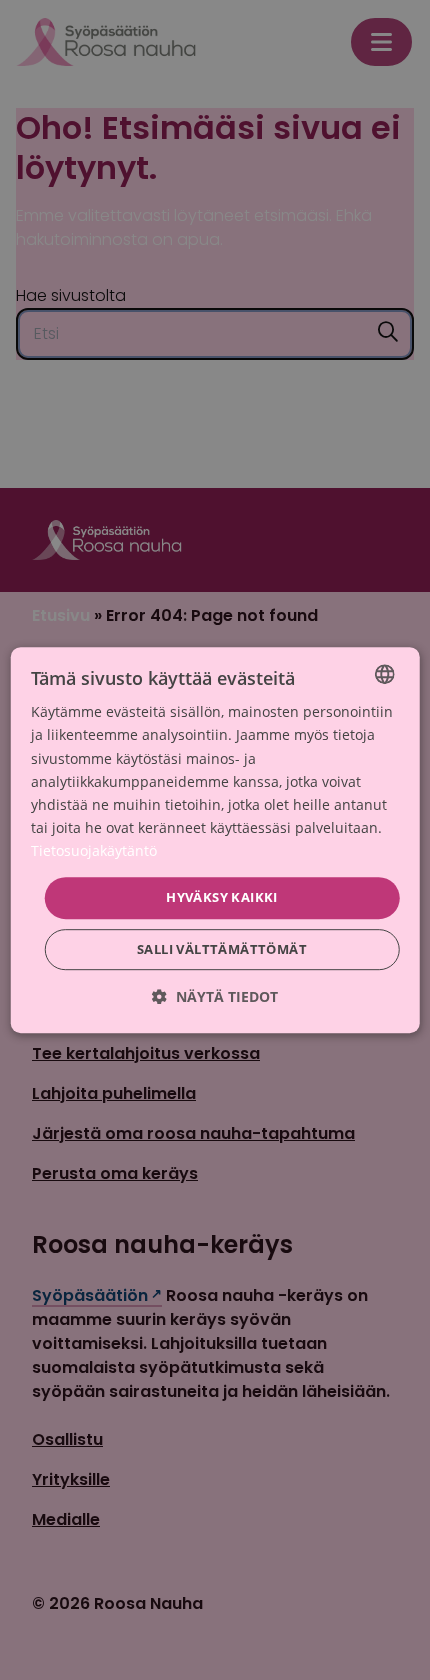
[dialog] (215, 840)
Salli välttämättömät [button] (222, 949)
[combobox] (384, 674)
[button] (215, 996)
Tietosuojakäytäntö (94, 850)
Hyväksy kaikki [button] (222, 897)
